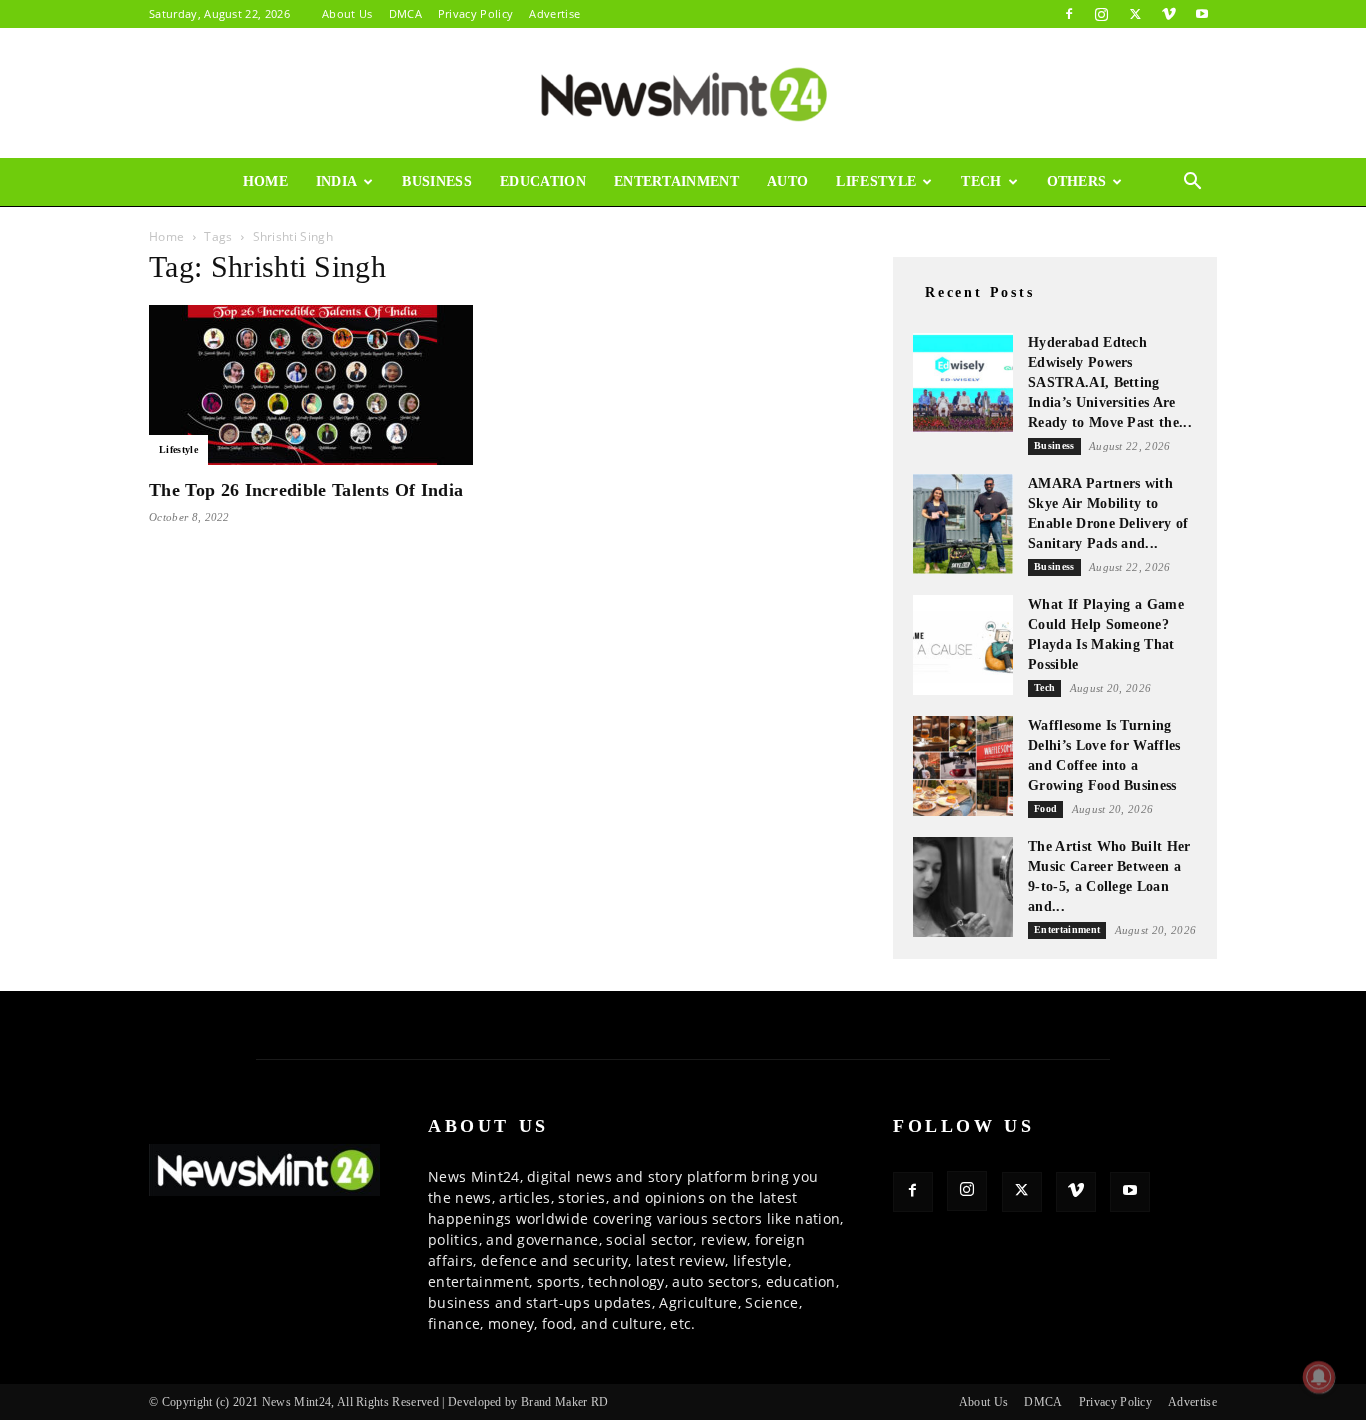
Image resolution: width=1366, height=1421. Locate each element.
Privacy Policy (475, 13)
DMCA (405, 13)
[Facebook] (1069, 14)
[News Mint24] (683, 94)
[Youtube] (1202, 14)
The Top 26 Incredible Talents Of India (306, 490)
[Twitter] (1135, 14)
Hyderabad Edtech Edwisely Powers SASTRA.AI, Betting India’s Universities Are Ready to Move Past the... (1110, 382)
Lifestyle (876, 181)
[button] (1193, 183)
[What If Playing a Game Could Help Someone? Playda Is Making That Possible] (963, 645)
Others (1077, 181)
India (337, 181)
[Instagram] (1102, 14)
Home (265, 181)
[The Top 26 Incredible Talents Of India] (311, 385)
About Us (347, 13)
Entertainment (676, 181)
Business (437, 181)
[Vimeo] (1169, 14)
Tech (981, 181)
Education (543, 181)
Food (1045, 808)
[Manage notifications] (1319, 1377)
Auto (787, 181)
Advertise (554, 13)
